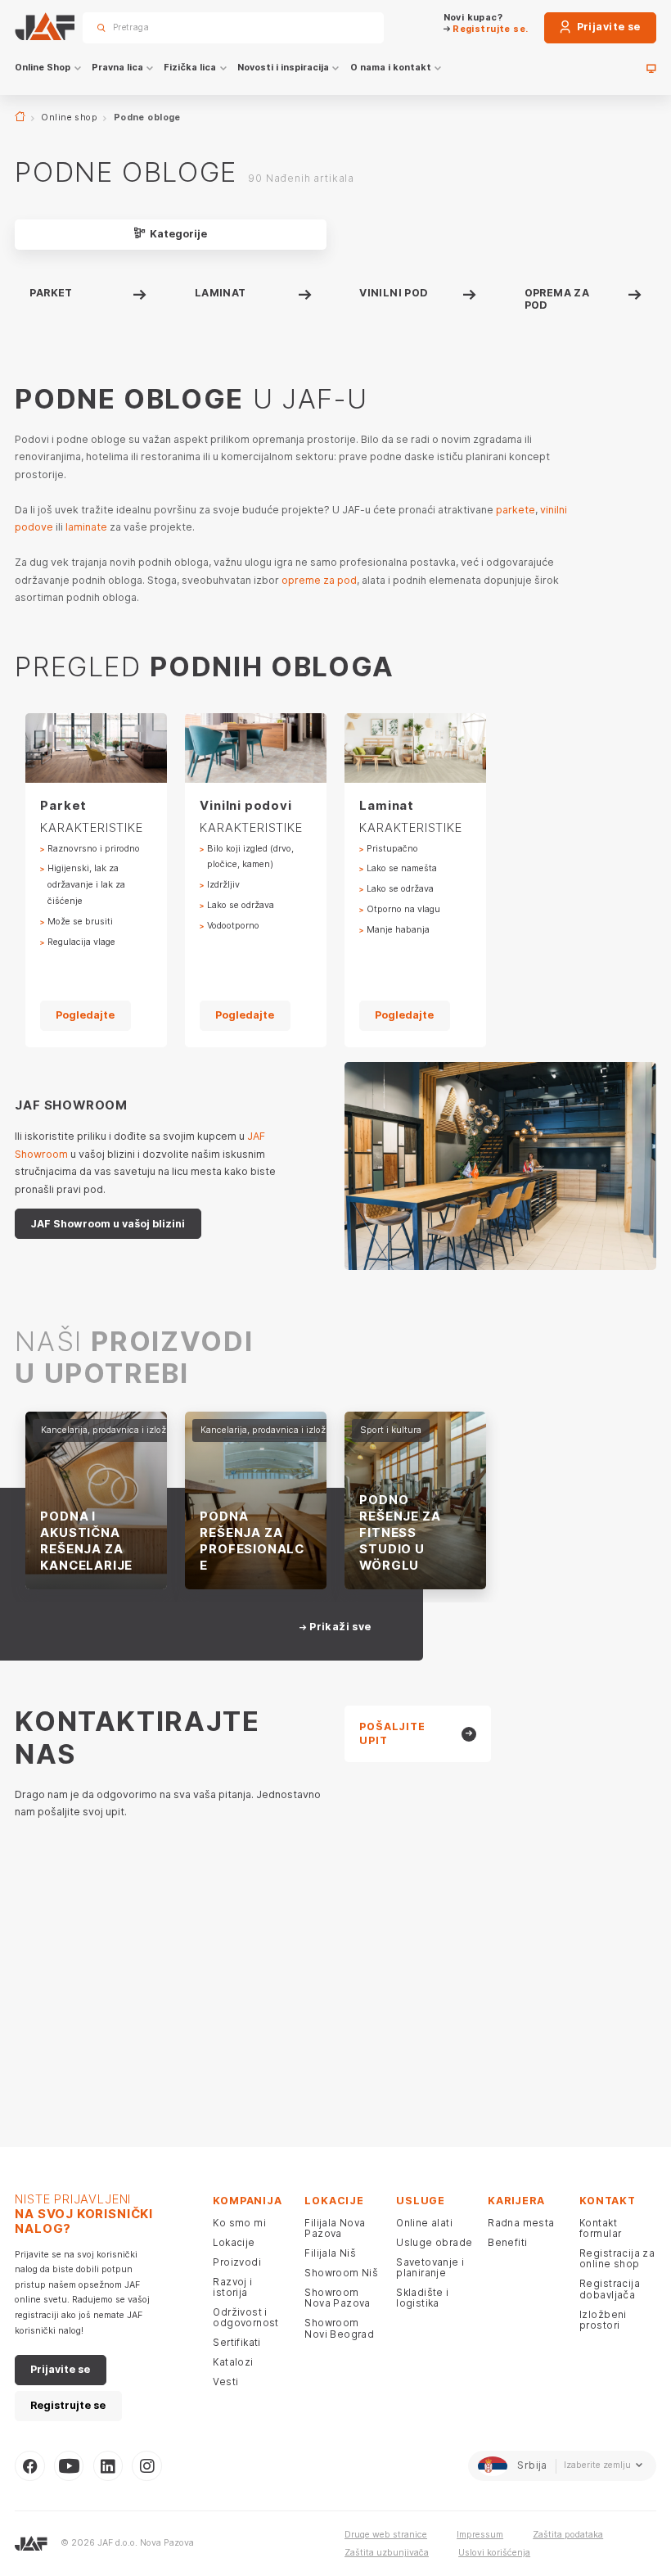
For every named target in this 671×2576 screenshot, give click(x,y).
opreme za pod (319, 580)
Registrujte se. (489, 29)
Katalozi (233, 2362)
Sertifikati (237, 2343)
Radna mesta (521, 2223)
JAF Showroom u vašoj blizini (108, 1224)
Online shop (69, 118)
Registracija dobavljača (610, 2289)
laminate (86, 527)
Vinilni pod (394, 293)
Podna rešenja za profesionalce (252, 1541)
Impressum (480, 2535)
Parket (51, 293)
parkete (516, 510)
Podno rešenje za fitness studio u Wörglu (400, 1532)
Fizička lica (190, 68)
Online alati (424, 2223)
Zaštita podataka (568, 2535)
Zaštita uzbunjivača (387, 2553)
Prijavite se (607, 27)
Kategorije (177, 234)
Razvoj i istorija (232, 2287)
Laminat (221, 293)
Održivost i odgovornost (246, 2318)
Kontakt (608, 2201)
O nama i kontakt (391, 68)
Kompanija (247, 2201)
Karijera (516, 2201)
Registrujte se (68, 2405)
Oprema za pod (557, 299)
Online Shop (43, 68)
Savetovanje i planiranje (430, 2268)
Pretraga (350, 27)
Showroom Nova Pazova (338, 2298)
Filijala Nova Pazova (335, 2228)
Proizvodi (237, 2262)
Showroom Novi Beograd (339, 2328)
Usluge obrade (434, 2243)
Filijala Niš (330, 2253)
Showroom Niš (341, 2273)
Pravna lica (117, 68)
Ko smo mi (239, 2223)
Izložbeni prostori (603, 2320)
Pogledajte (85, 1015)
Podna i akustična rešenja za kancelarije (86, 1541)
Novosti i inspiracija (283, 68)
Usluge (421, 2201)
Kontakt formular (600, 2228)
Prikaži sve (339, 1627)
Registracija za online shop (617, 2259)
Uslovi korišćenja (494, 2553)
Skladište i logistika (423, 2298)
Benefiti (507, 2243)
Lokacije (234, 2243)
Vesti (225, 2382)
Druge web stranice (386, 2535)
